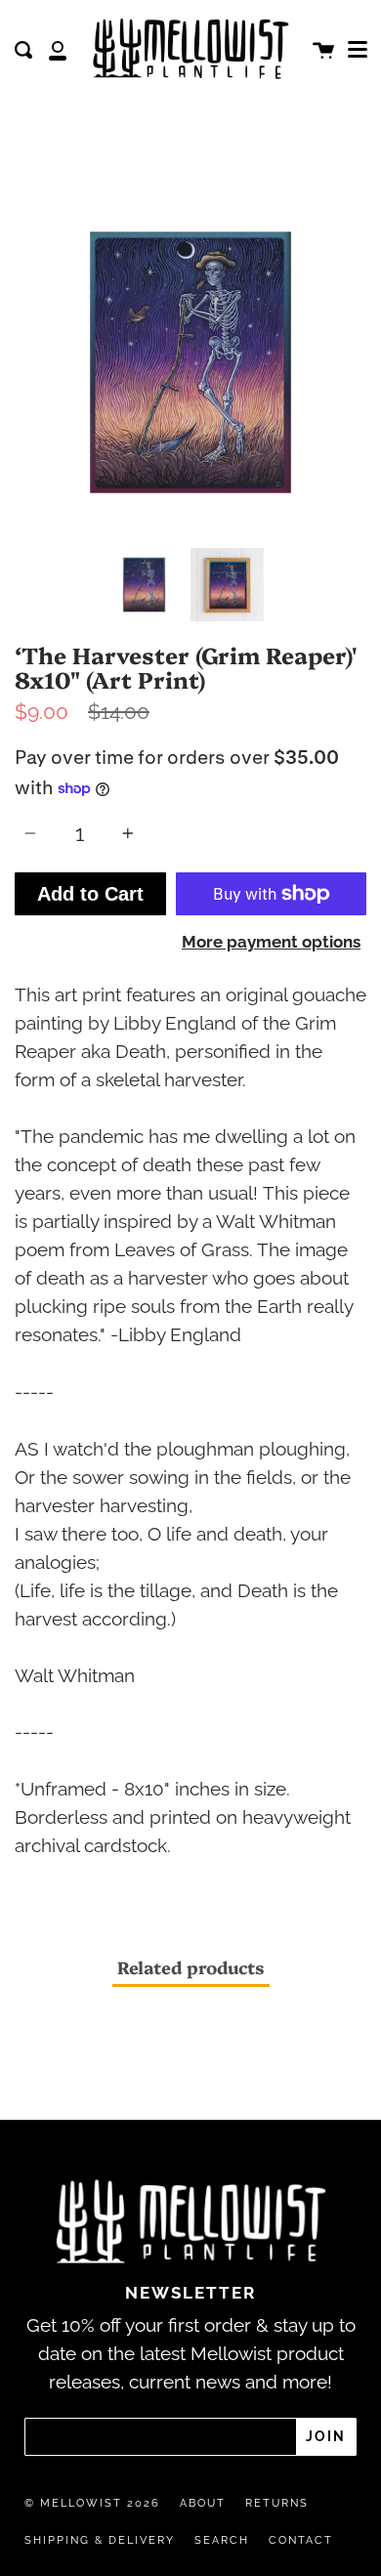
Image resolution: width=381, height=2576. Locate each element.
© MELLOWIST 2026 (92, 2503)
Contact (301, 2540)
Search (222, 2540)
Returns (277, 2503)
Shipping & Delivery (100, 2540)
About (203, 2503)
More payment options (271, 942)
